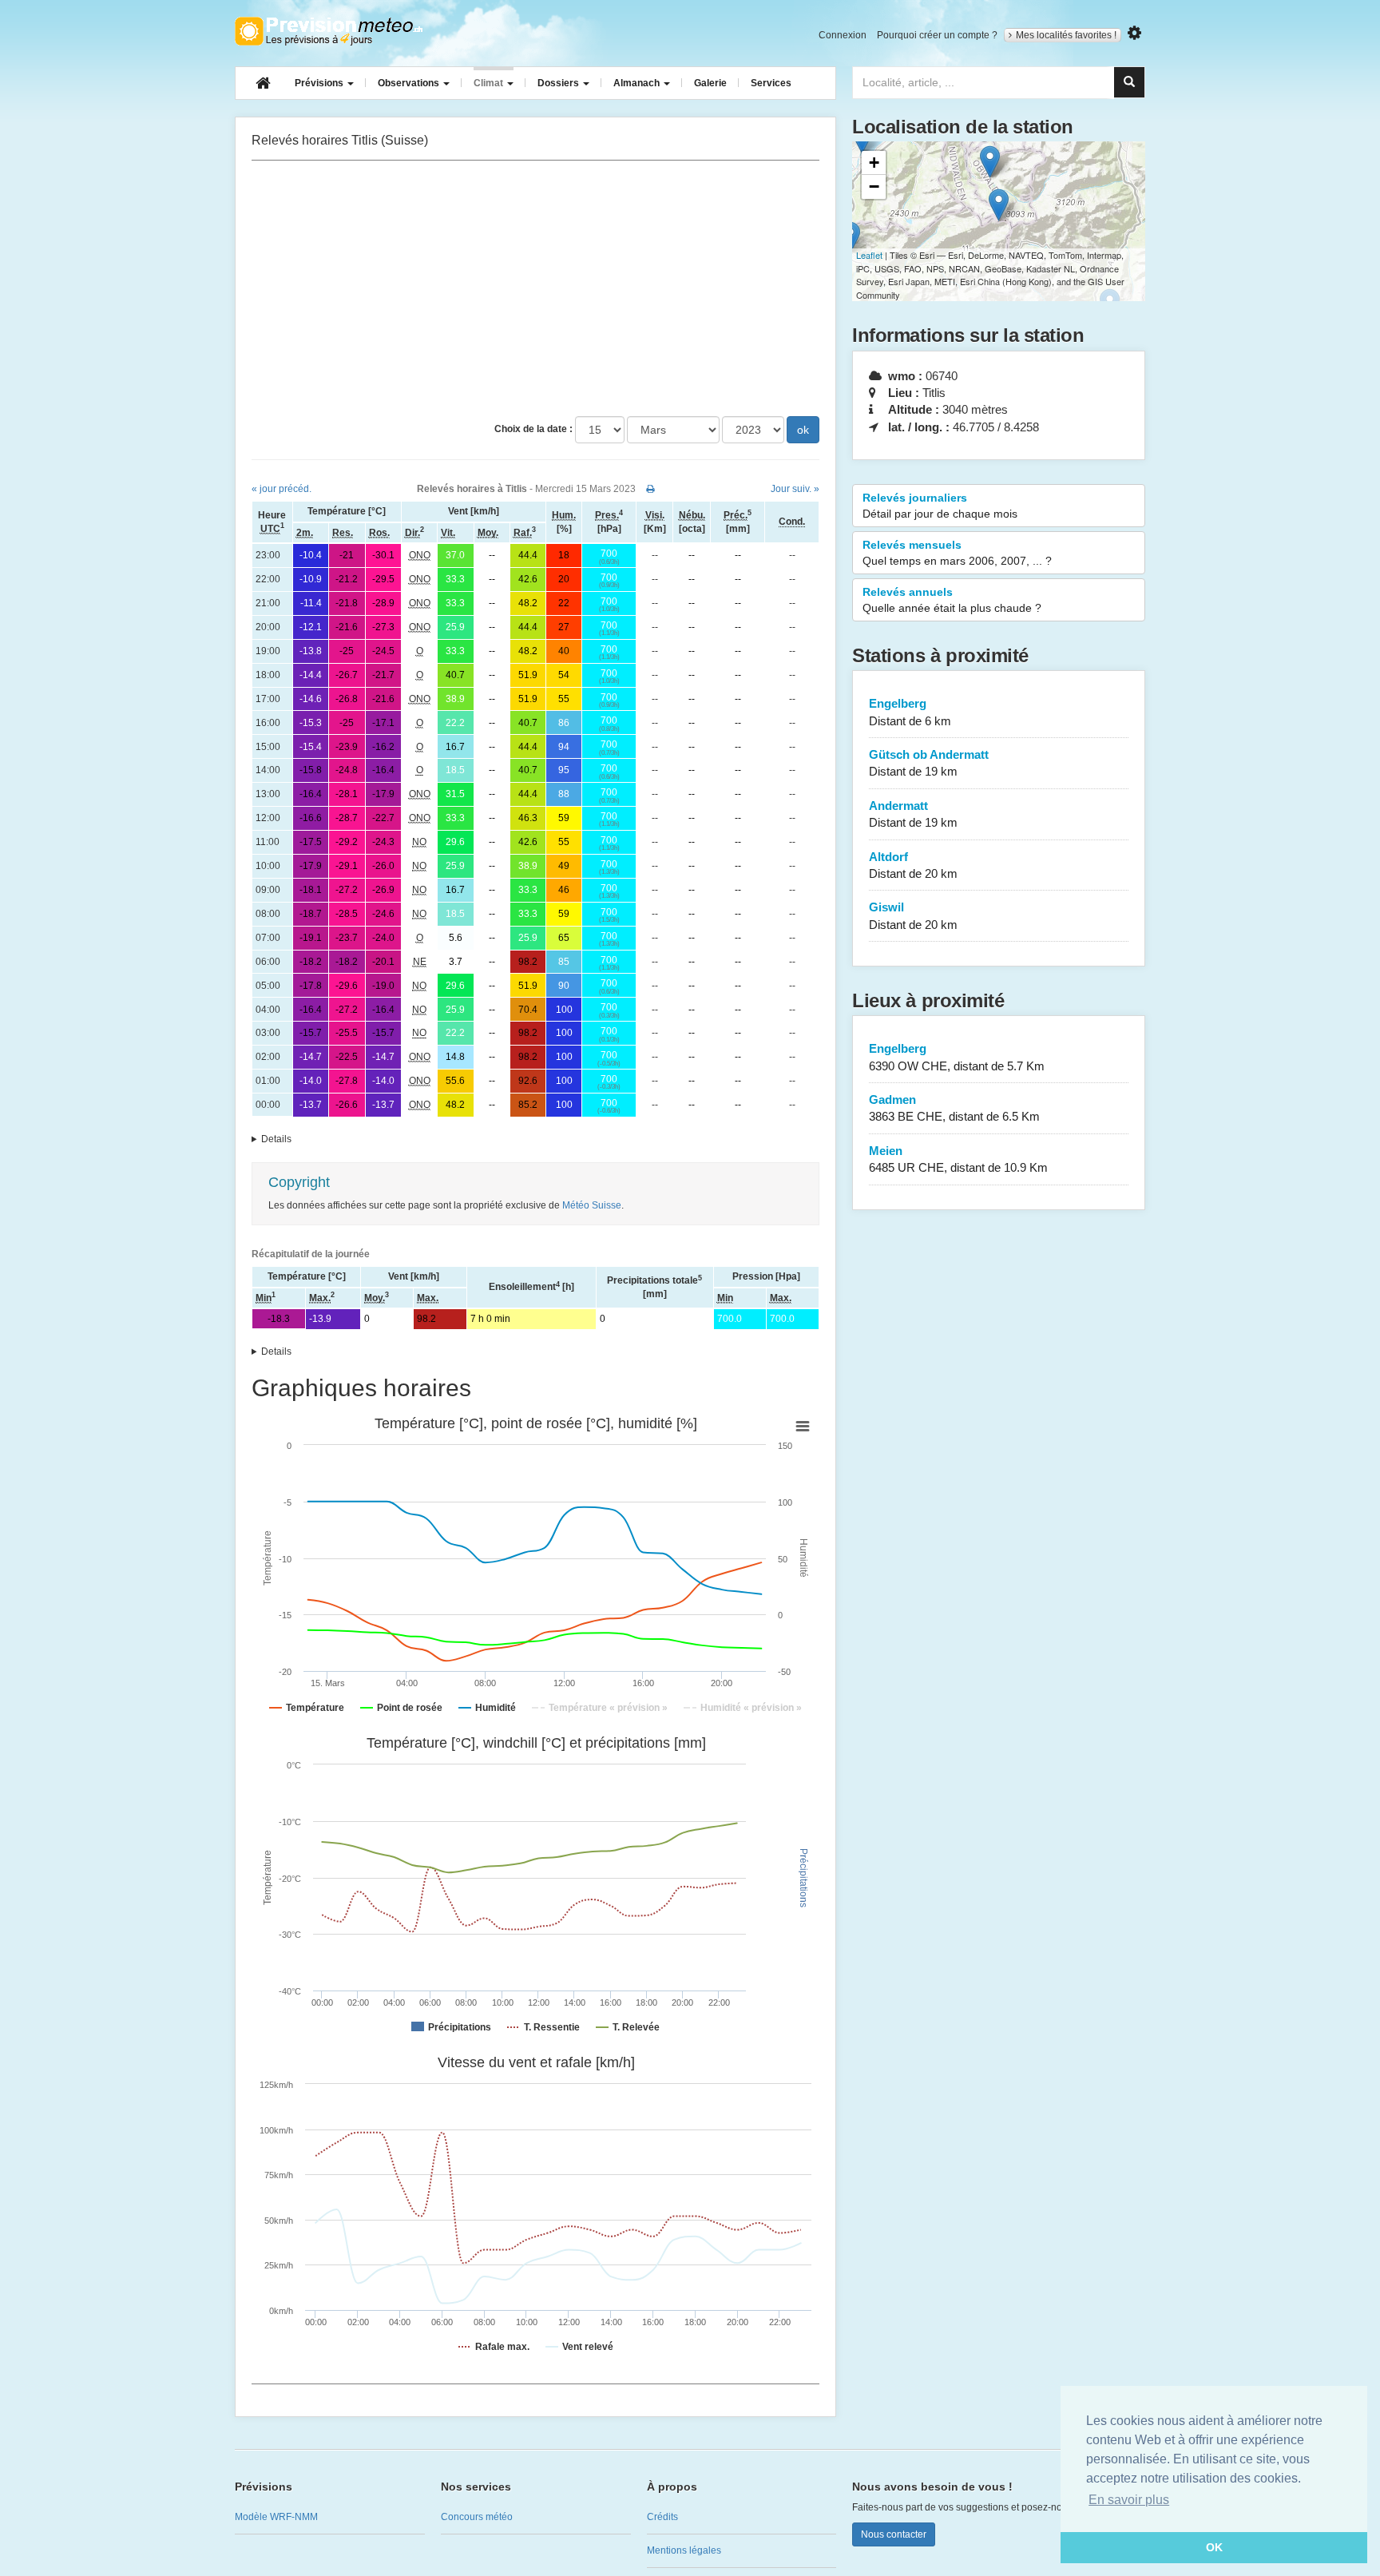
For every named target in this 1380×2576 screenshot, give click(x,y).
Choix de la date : (533, 429)
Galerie (710, 83)
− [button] (874, 187)
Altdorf (913, 865)
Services (771, 83)
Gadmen (954, 1108)
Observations (410, 83)
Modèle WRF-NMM (276, 2517)
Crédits (662, 2517)
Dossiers (559, 83)
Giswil (913, 915)
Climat (490, 83)
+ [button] (874, 163)
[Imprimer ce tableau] (650, 489)
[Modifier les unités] (1134, 33)
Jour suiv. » (795, 489)
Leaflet (869, 255)
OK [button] (1214, 2547)
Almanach (638, 83)
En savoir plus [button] (1129, 2500)
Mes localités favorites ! (1066, 35)
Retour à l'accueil (329, 31)
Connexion (843, 35)
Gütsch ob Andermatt (929, 763)
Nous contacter (894, 2534)
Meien (958, 1159)
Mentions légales (684, 2550)
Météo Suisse (592, 1205)
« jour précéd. (282, 489)
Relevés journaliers (940, 506)
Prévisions (320, 83)
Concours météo (477, 2517)
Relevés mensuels (957, 553)
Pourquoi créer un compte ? (937, 35)
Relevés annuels (952, 600)
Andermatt (913, 814)
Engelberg (910, 712)
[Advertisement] (535, 288)
